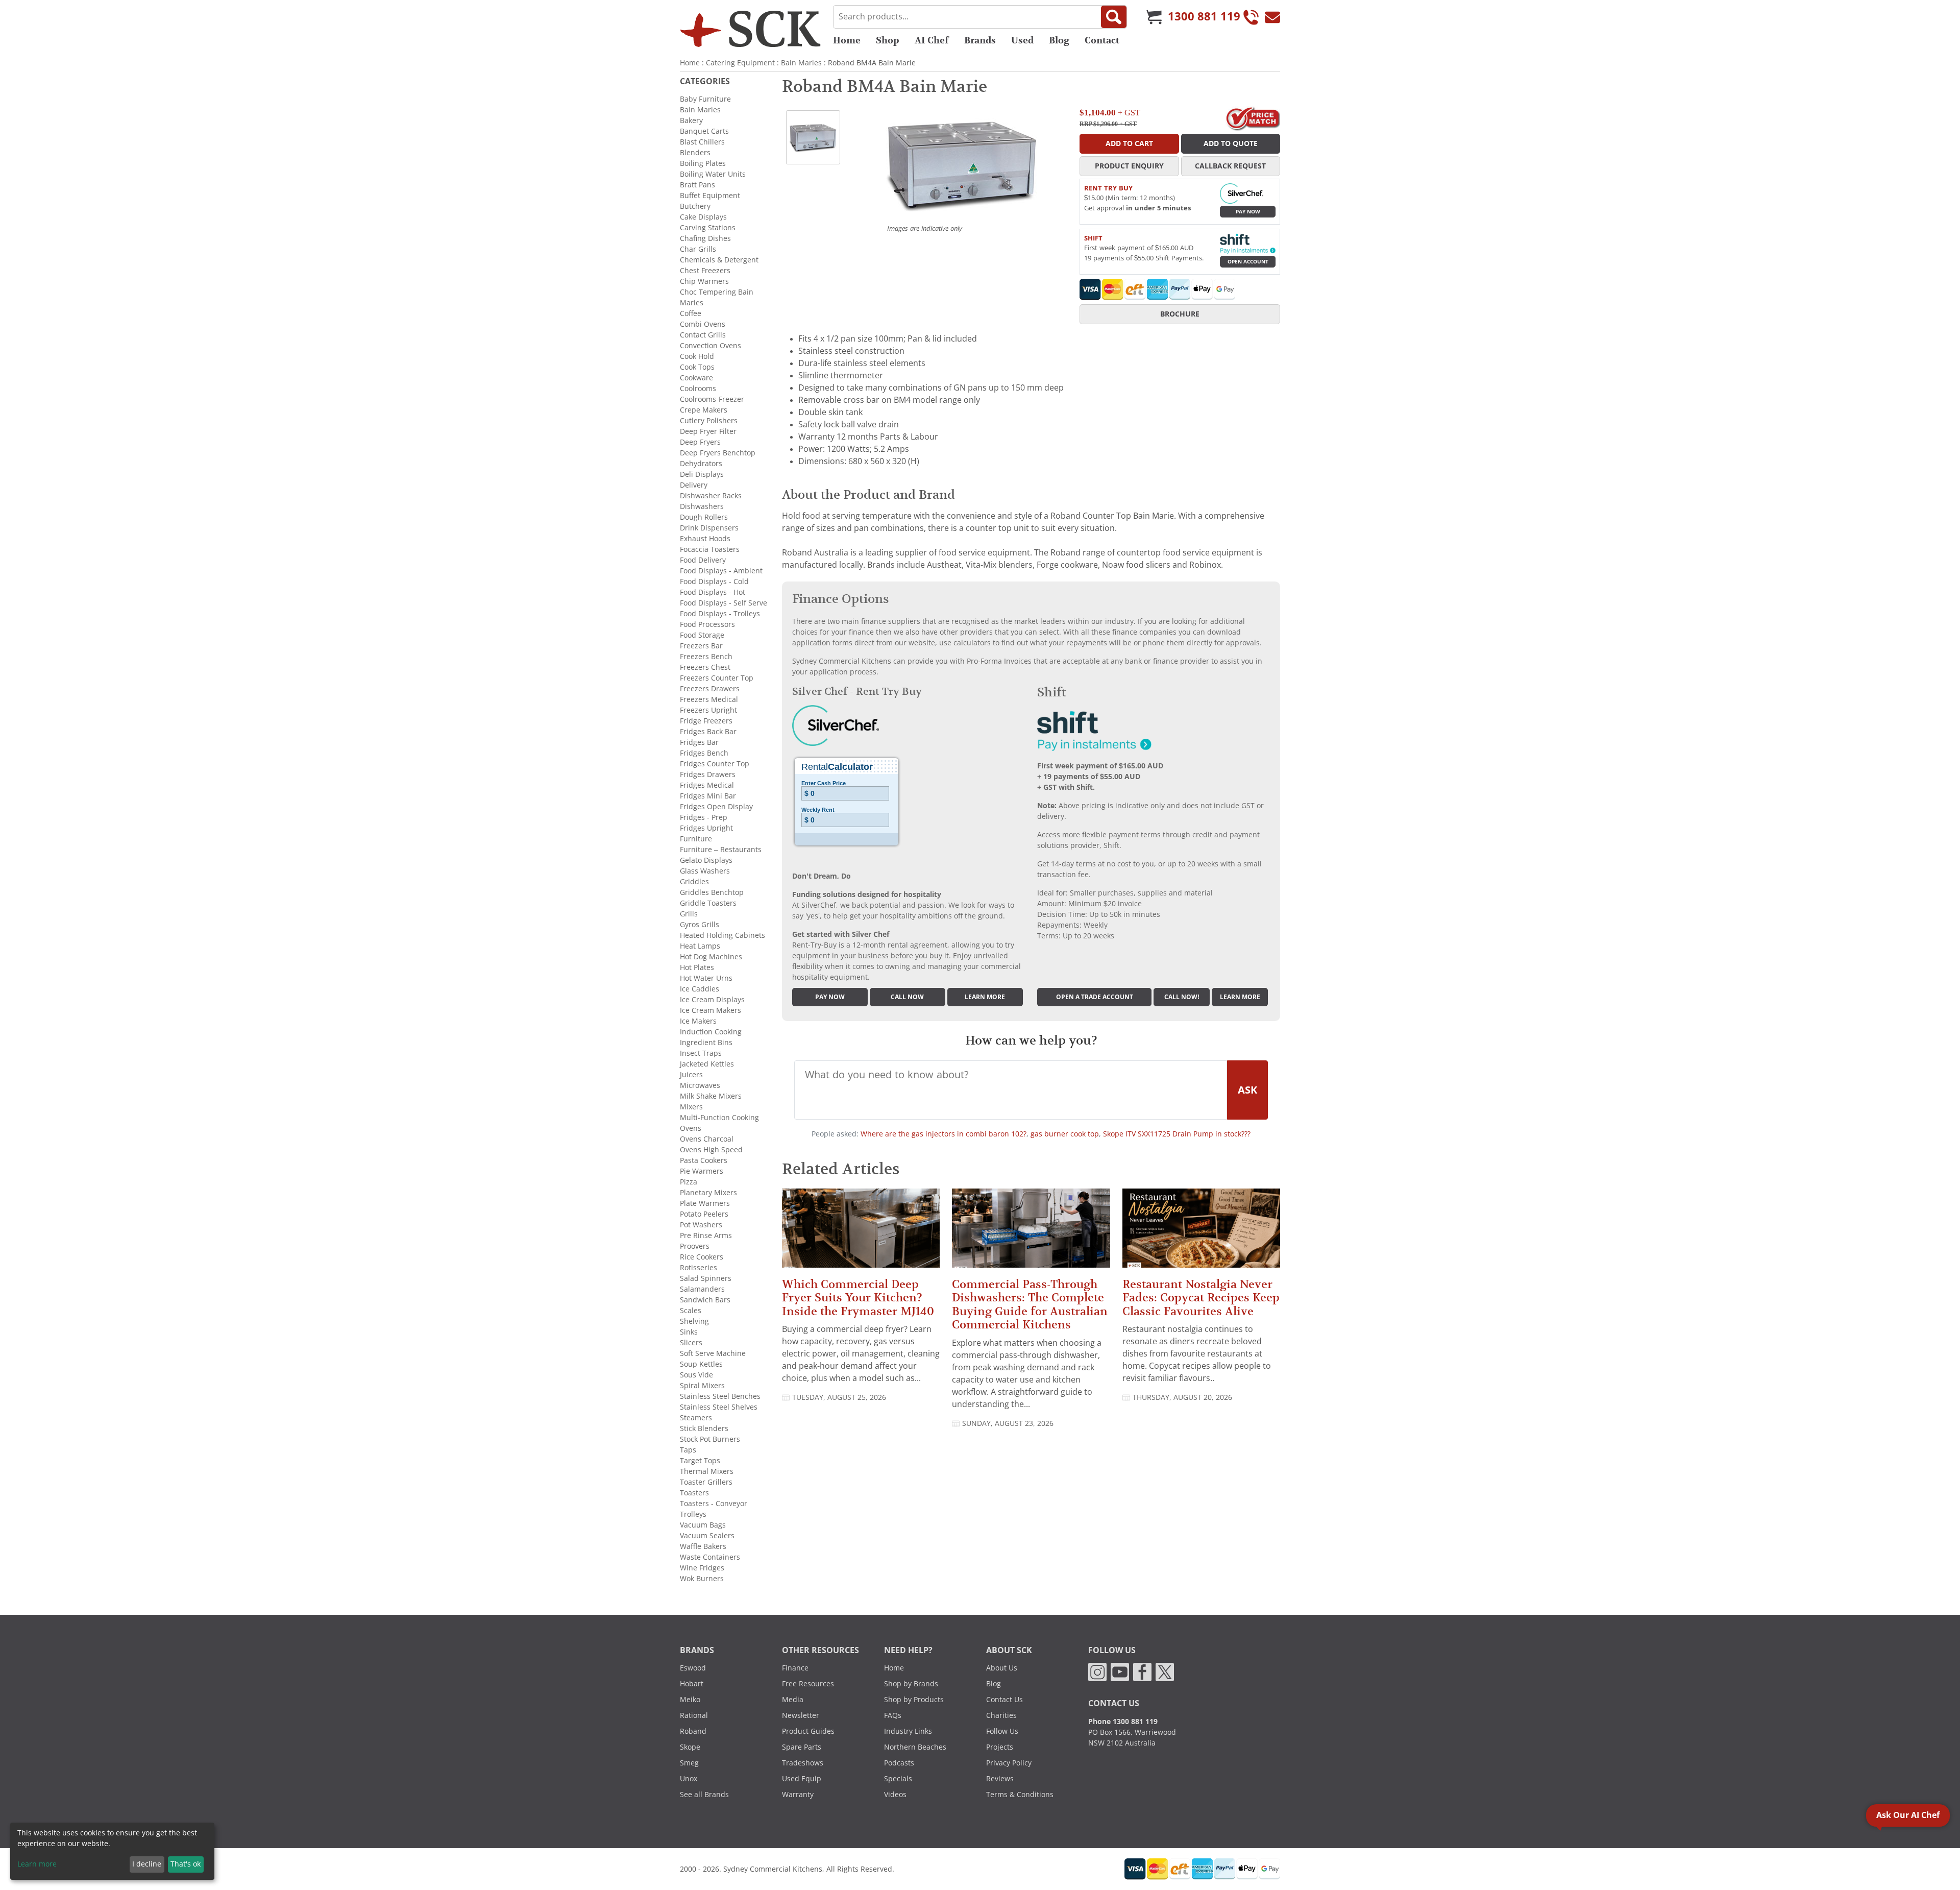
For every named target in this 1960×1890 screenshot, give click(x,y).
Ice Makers (698, 1021)
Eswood (693, 1668)
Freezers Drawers (710, 689)
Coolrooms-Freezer (712, 399)
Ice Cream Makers (710, 1010)
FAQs (893, 1715)
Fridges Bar (699, 742)
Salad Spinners (706, 1278)
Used (1022, 40)
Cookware (696, 378)
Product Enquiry (1129, 166)
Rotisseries (699, 1268)
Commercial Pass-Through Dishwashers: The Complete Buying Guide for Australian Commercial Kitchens (1030, 1304)
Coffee (691, 313)
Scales (691, 1311)
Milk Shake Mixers (711, 1096)
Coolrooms (698, 389)
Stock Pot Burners (710, 1439)
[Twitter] (1165, 1671)
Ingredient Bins (706, 1043)
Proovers (695, 1246)
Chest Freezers (705, 271)
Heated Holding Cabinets (722, 935)
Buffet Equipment (710, 196)
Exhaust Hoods (705, 539)
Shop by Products (914, 1700)
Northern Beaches (915, 1747)
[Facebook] (1142, 1671)
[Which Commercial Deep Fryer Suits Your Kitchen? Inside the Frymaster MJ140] (861, 1233)
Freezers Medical (709, 699)
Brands (980, 40)
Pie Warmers (702, 1171)
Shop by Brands (911, 1684)
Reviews (1000, 1779)
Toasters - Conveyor (714, 1504)
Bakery (691, 120)
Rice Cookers (702, 1257)
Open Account (1248, 262)
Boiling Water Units (713, 174)
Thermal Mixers (707, 1471)
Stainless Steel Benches (720, 1396)
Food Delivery (703, 560)
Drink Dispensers (709, 528)
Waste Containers (710, 1557)
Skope (690, 1747)
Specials (898, 1779)
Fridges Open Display (716, 807)
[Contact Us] (1272, 17)
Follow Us (1002, 1731)
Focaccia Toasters (710, 549)
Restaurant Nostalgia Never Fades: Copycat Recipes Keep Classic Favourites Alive (1201, 1298)
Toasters (694, 1493)
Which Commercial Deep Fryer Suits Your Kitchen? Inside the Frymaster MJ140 (858, 1298)
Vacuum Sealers (707, 1536)
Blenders (695, 153)
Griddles (694, 882)
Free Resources (808, 1684)
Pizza (689, 1182)
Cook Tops (697, 367)
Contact (1102, 40)
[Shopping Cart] (1154, 17)
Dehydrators (701, 464)
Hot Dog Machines (711, 957)
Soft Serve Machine (713, 1353)
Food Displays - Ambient (721, 571)
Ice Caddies (700, 989)
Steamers (696, 1418)
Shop (888, 40)
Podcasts (899, 1763)
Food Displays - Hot (713, 592)
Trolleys (693, 1514)
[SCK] (750, 29)
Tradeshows (803, 1763)
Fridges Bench (704, 753)
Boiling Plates (703, 163)
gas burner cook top (1065, 1134)
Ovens (691, 1128)
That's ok (186, 1864)
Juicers (691, 1075)
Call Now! (1182, 997)
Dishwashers (702, 506)
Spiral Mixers (702, 1386)
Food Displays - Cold (714, 581)
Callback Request (1230, 166)
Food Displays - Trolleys (720, 614)
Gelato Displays (706, 860)
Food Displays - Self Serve (724, 603)
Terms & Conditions (1020, 1795)
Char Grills (698, 249)
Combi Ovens (703, 324)
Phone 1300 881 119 (1123, 1722)
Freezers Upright (708, 710)
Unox (689, 1779)
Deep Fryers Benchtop (718, 453)
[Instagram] (1097, 1671)
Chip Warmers (704, 281)
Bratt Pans (697, 185)
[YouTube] (1120, 1671)
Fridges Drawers (708, 774)
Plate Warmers (705, 1203)
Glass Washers (705, 871)
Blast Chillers (702, 142)
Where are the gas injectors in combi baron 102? (944, 1134)
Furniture (696, 839)
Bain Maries (801, 63)
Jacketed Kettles (707, 1064)
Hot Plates (697, 967)
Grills (689, 914)
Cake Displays (703, 217)
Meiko (690, 1700)
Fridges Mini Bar (708, 796)
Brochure (1180, 314)
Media (793, 1700)
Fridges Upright (706, 828)
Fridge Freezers (706, 721)
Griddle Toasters (708, 903)
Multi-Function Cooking (719, 1118)
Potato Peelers (704, 1214)
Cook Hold (697, 356)
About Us (1002, 1668)
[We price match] (1253, 118)
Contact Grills (703, 335)
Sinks (689, 1332)
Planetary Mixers (708, 1193)
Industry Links (908, 1731)
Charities (1001, 1715)
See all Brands (704, 1795)
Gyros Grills (700, 925)
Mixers (691, 1107)
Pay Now (1248, 212)
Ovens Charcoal (707, 1139)
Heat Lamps (700, 946)
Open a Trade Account (1095, 997)
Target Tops (700, 1461)
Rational (694, 1715)
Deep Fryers (700, 442)
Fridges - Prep (704, 817)
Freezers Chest (705, 667)
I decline (147, 1864)
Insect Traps (701, 1053)
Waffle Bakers (703, 1546)
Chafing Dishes (705, 238)
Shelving (694, 1321)
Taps (688, 1450)
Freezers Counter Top (717, 678)
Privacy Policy (1009, 1763)
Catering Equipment (740, 63)
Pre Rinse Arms (706, 1235)
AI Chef (932, 40)
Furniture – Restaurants (721, 850)
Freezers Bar (701, 646)
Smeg (689, 1763)
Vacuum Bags (703, 1525)
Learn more (985, 997)
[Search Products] (1114, 17)
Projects (1000, 1747)
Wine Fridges (702, 1568)
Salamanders (702, 1289)
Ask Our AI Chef (1908, 1815)
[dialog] (112, 1851)
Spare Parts (802, 1747)
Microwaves (700, 1085)
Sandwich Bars (705, 1300)
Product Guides (808, 1731)
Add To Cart (1129, 143)
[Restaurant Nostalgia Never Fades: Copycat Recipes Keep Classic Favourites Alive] (1201, 1233)
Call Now (907, 997)
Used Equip (802, 1779)
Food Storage (702, 635)
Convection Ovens (710, 346)
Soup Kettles (701, 1364)
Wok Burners (702, 1579)
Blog (1059, 40)
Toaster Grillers (706, 1482)
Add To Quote (1231, 143)
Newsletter (801, 1715)
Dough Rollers (704, 517)
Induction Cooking (711, 1032)
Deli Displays (702, 474)
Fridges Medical (707, 785)
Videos (895, 1795)
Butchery (695, 206)
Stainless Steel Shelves (719, 1407)
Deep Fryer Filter (708, 431)
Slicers (691, 1343)
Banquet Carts (704, 131)
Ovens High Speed (711, 1150)
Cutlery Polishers (709, 421)
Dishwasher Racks (711, 496)
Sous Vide (696, 1375)
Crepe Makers (704, 410)
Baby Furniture (705, 99)
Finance (795, 1668)
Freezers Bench (706, 657)
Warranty (798, 1795)
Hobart (692, 1684)
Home (847, 40)
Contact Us (1004, 1700)
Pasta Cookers (704, 1160)
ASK (1247, 1090)
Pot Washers (701, 1225)
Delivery (694, 485)
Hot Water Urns (706, 978)
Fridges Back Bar (708, 732)
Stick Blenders (704, 1428)
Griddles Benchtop (712, 892)
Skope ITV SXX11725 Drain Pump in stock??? (1177, 1134)
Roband (693, 1731)
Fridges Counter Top (715, 764)
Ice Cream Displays (712, 1000)
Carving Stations (708, 228)
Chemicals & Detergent (719, 260)
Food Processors (707, 624)
